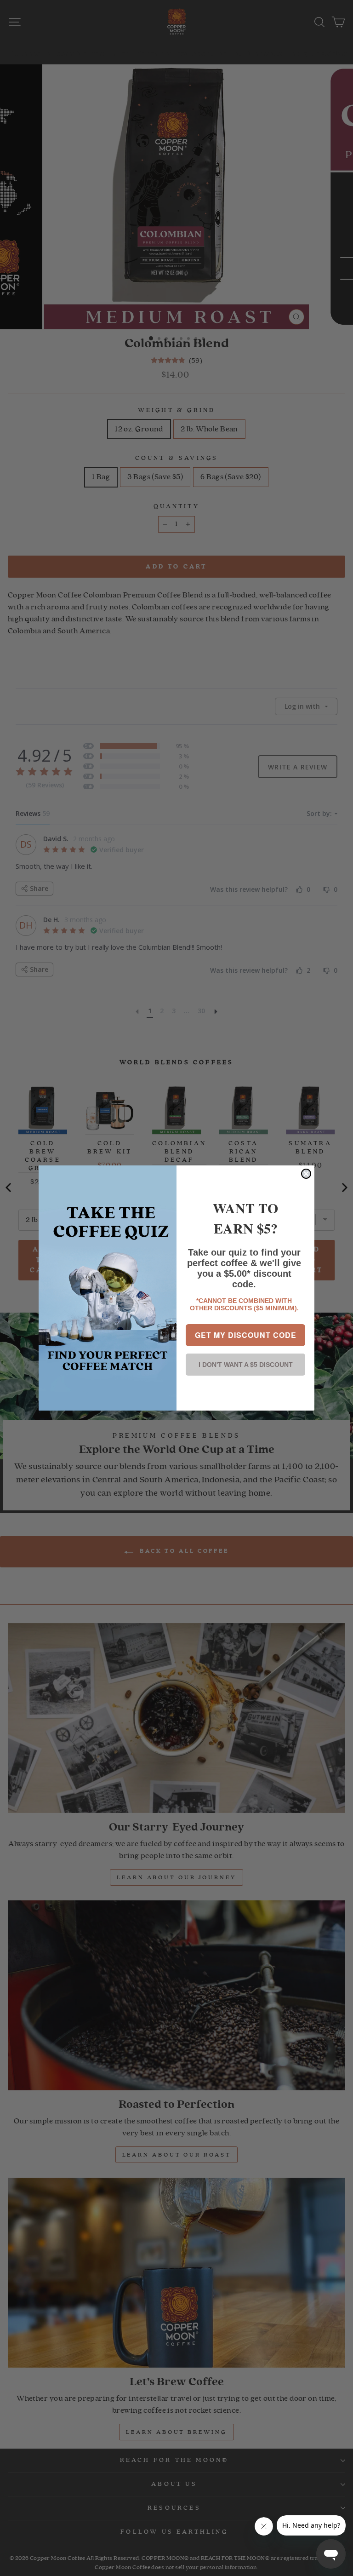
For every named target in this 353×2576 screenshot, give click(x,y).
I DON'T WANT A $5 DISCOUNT (246, 1365)
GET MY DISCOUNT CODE (246, 1335)
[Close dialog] (306, 1174)
